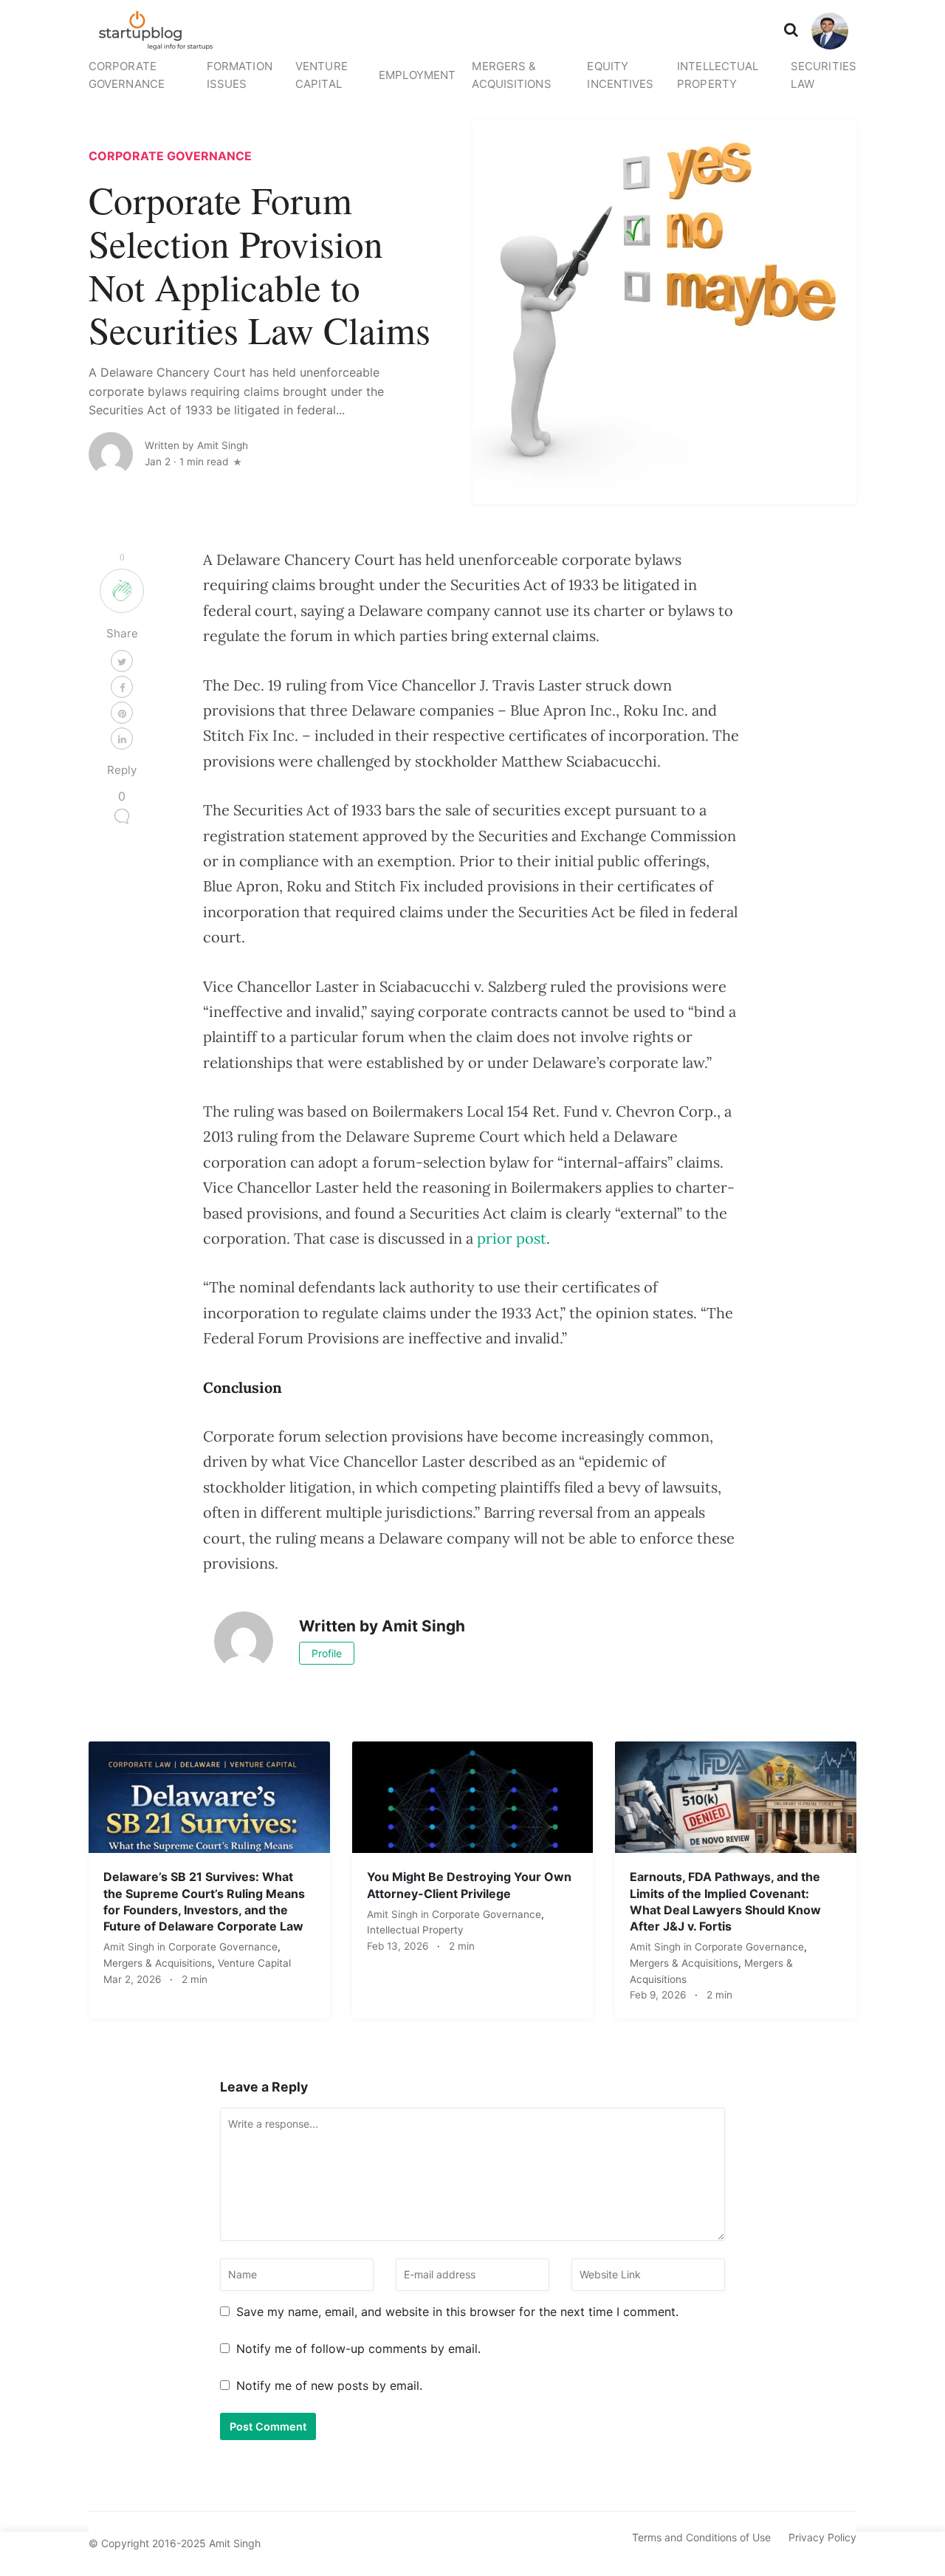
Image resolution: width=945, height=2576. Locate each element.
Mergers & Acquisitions (511, 75)
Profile (327, 1653)
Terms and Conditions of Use (701, 2537)
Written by (196, 445)
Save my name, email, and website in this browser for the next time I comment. (457, 2312)
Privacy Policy (822, 2537)
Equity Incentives (620, 75)
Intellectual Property (718, 75)
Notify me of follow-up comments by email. (358, 2349)
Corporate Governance (127, 75)
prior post (512, 1238)
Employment (417, 75)
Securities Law (824, 75)
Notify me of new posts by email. (329, 2385)
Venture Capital (322, 75)
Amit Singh (130, 1947)
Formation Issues (240, 75)
